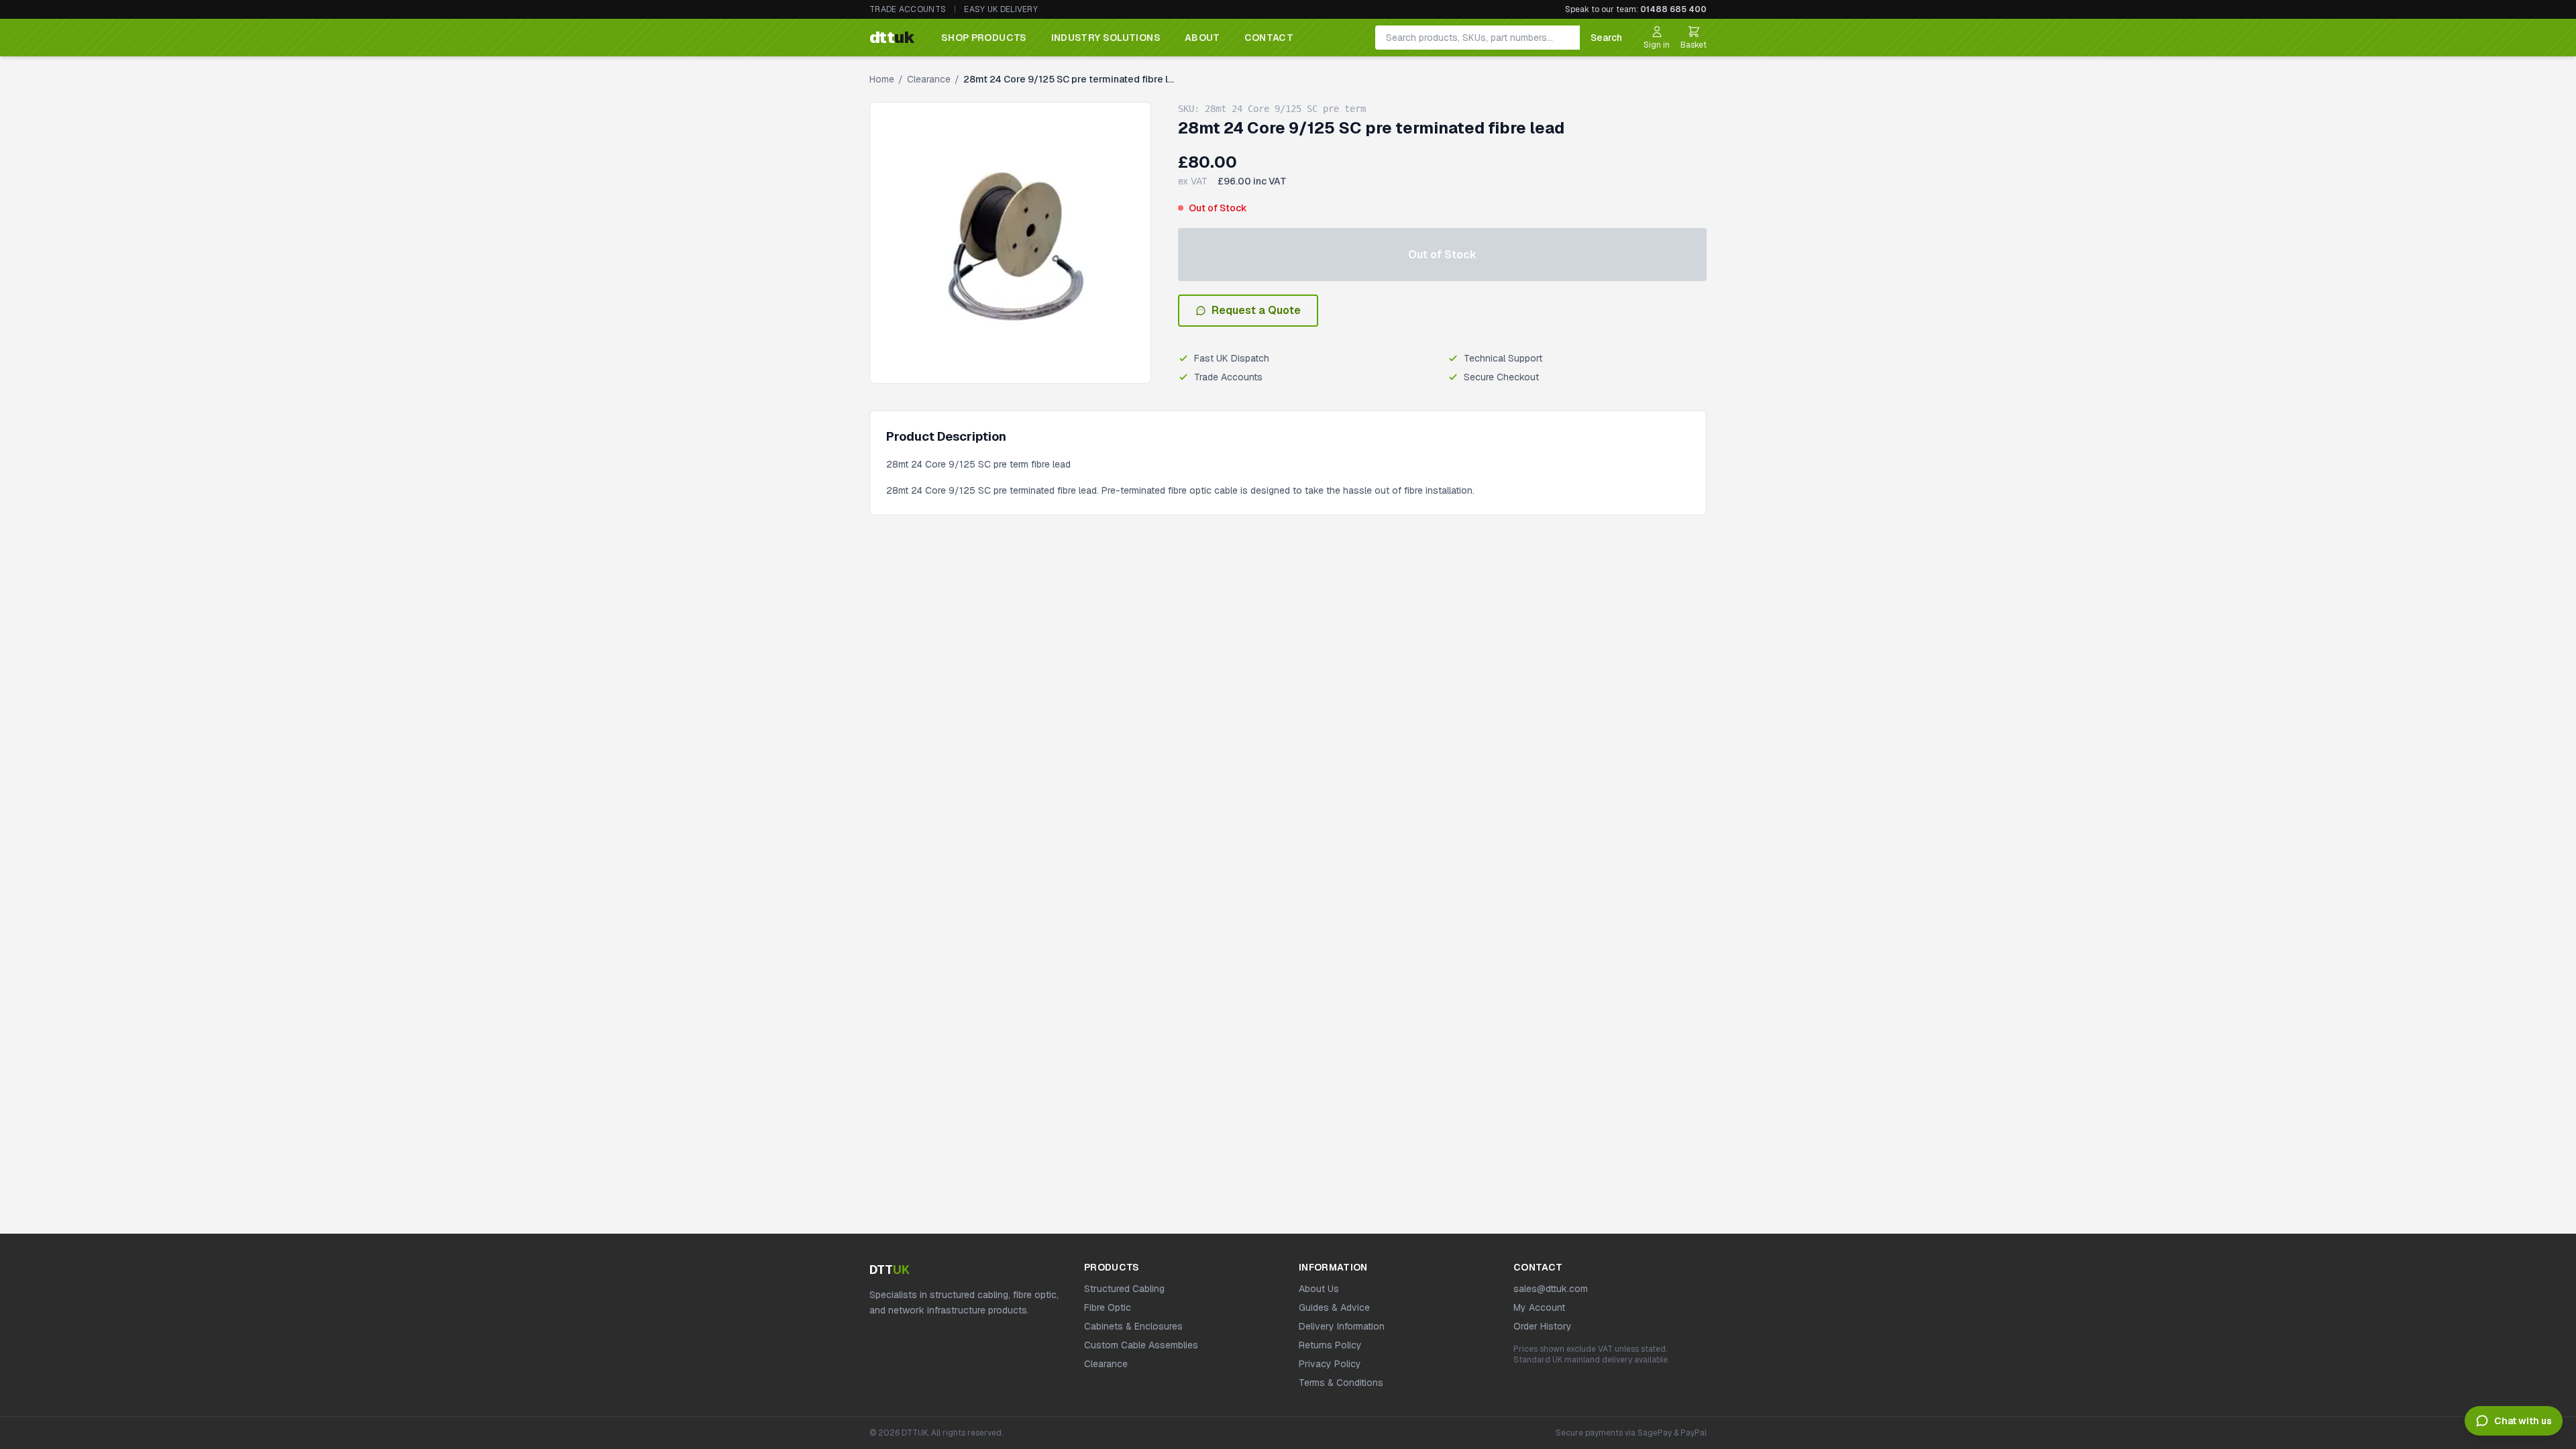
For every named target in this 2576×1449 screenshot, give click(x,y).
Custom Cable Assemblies (1141, 1345)
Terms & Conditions (1341, 1383)
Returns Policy (1330, 1345)
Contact (1269, 38)
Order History (1543, 1326)
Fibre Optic (1108, 1307)
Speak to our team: (1636, 9)
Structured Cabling (1124, 1289)
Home (882, 79)
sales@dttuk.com (1551, 1289)
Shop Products (984, 38)
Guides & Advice (1334, 1307)
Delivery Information (1342, 1326)
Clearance (929, 79)
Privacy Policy (1330, 1364)
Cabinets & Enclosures (1133, 1326)
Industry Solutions (1106, 38)
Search (1606, 38)
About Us (1319, 1289)
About (1202, 38)
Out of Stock (1442, 255)
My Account (1539, 1307)
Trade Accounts (908, 9)
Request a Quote (1256, 310)
